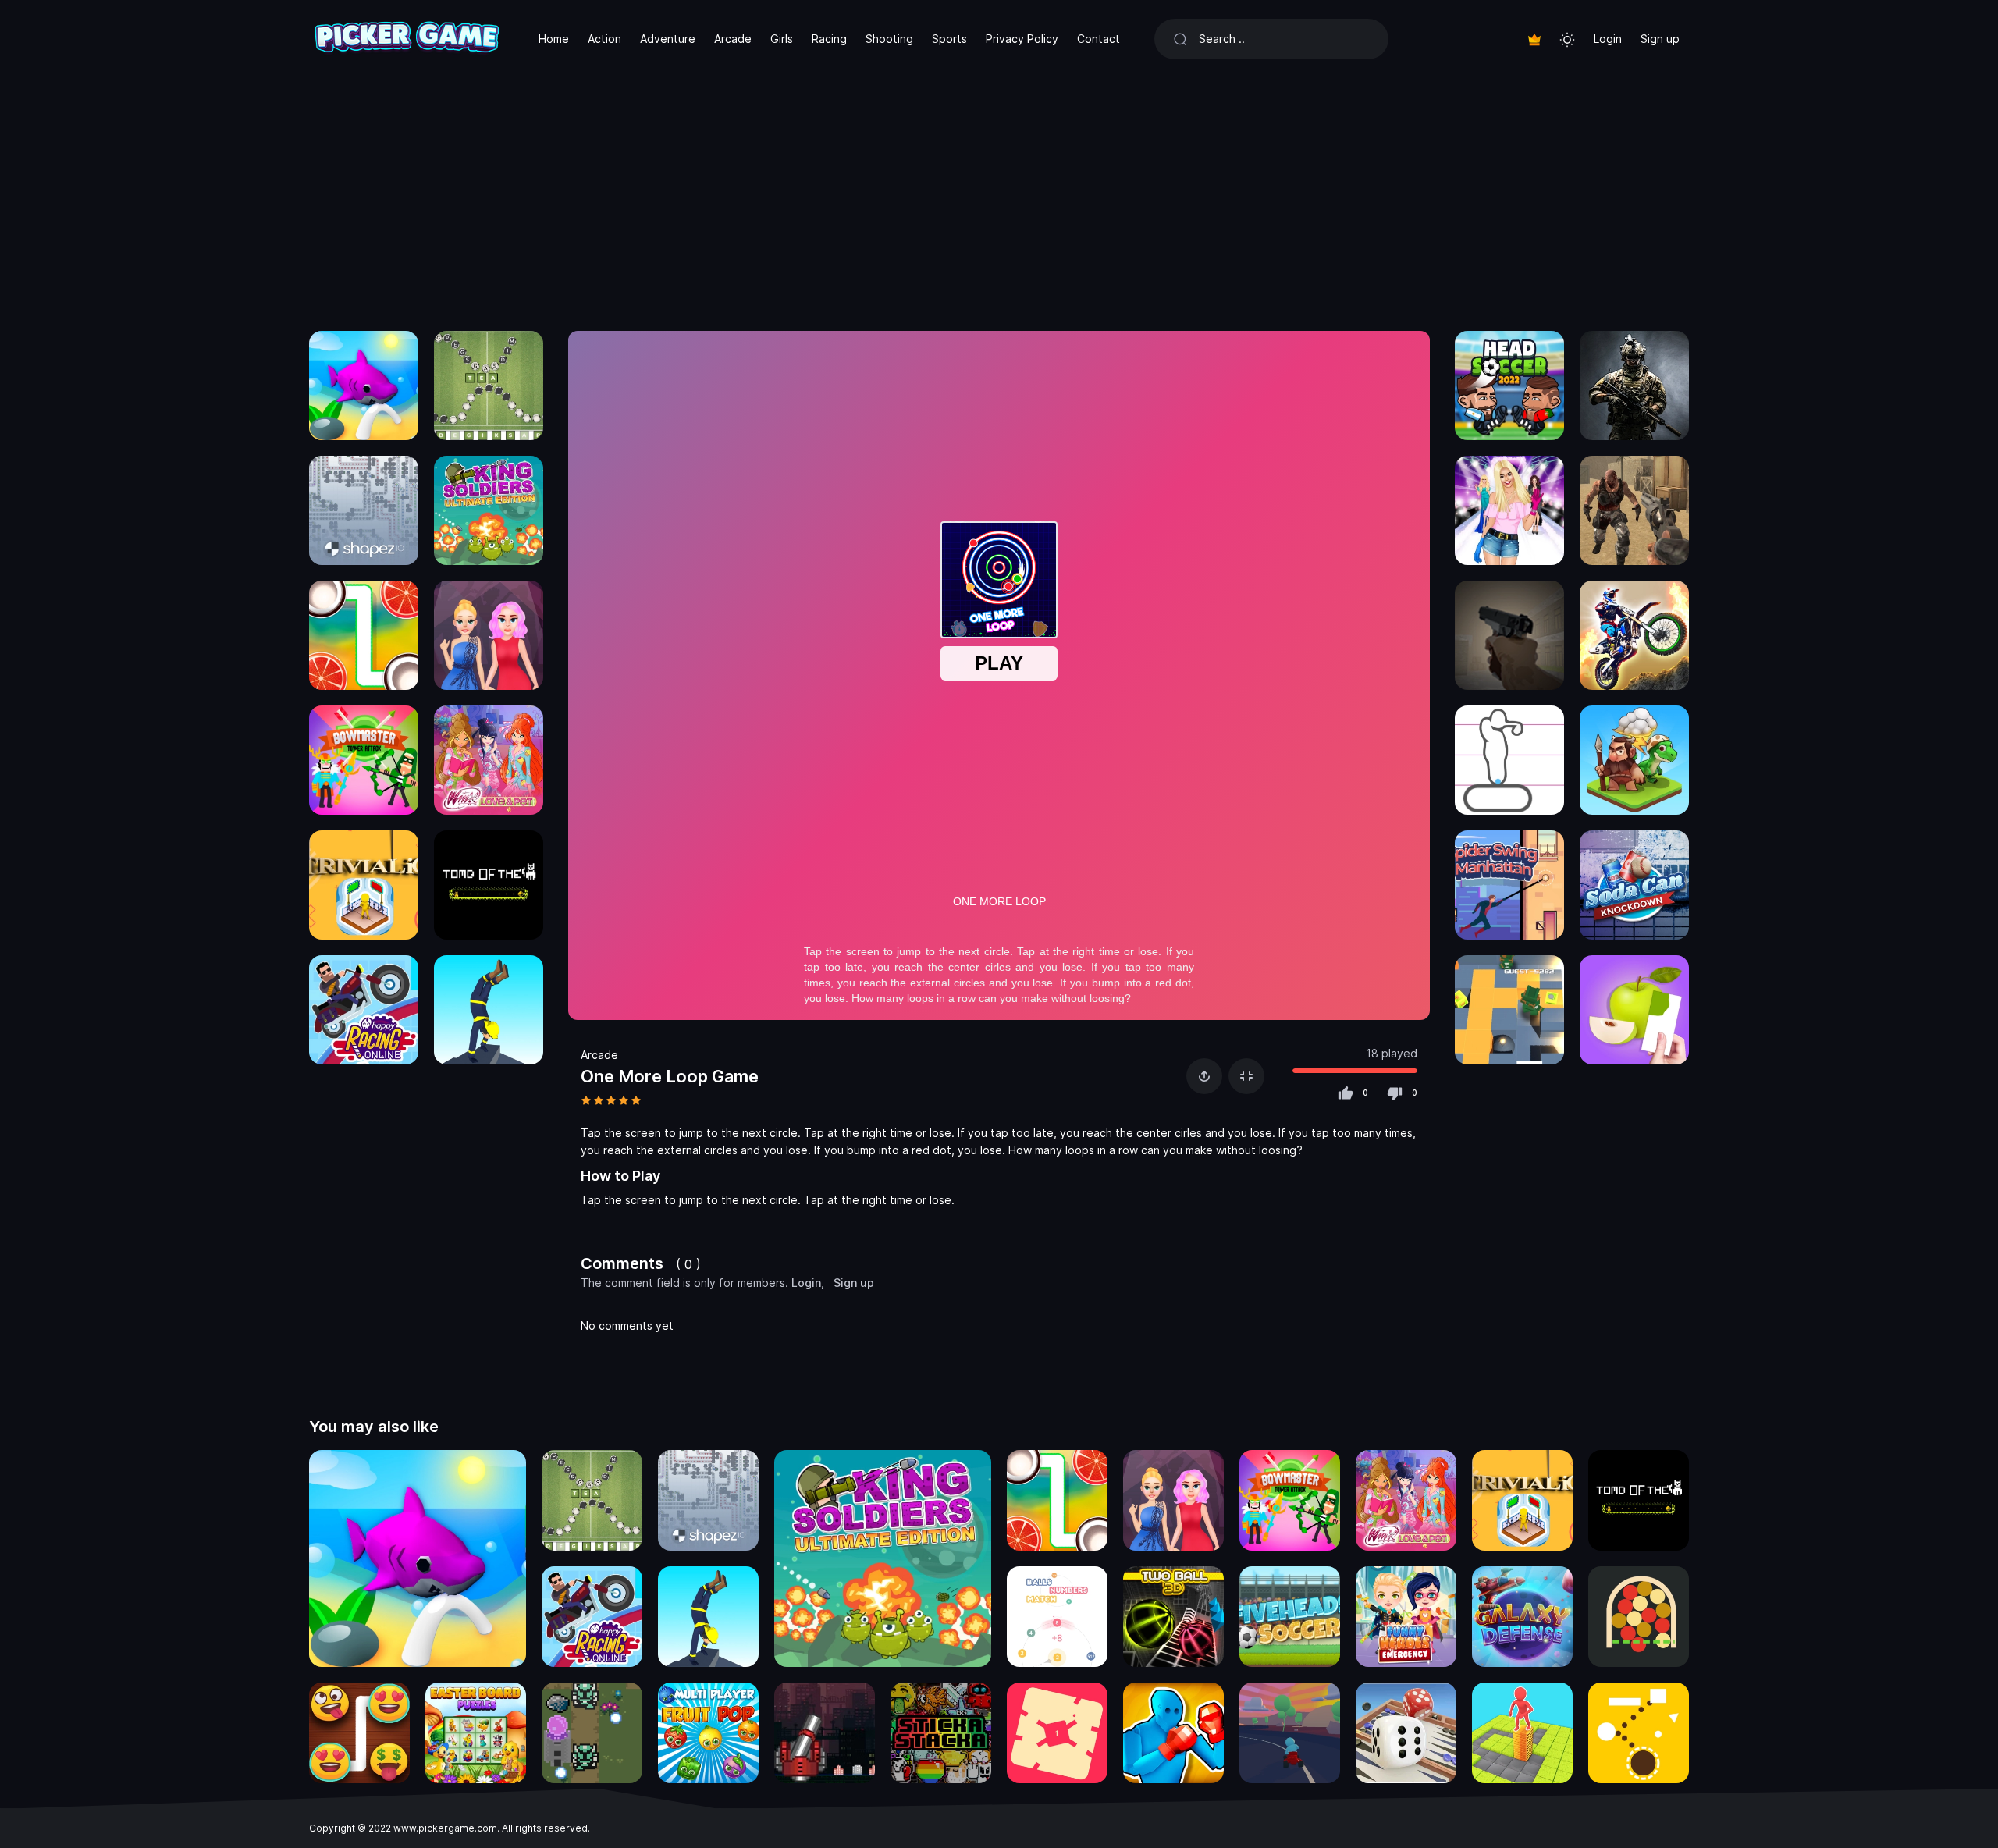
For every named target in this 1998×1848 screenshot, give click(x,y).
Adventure (668, 39)
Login (1608, 39)
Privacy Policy (1022, 39)
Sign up (1660, 39)
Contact (1099, 39)
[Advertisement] (999, 195)
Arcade (733, 39)
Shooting (889, 39)
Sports (949, 39)
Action (604, 39)
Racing (829, 39)
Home (554, 39)
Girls (782, 39)
